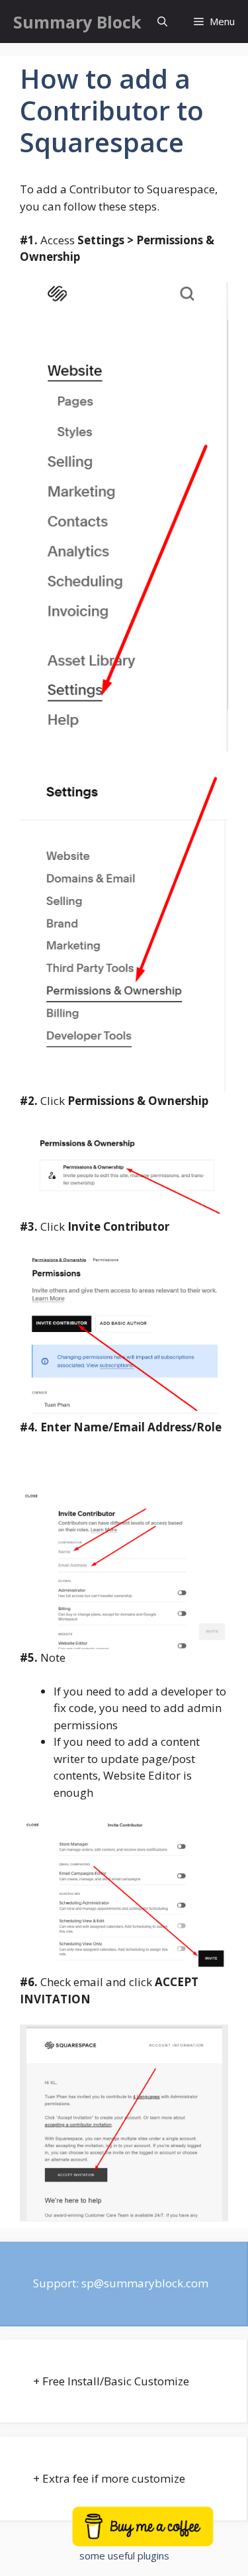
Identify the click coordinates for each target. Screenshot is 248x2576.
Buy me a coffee (160, 2534)
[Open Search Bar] (162, 22)
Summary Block (77, 22)
